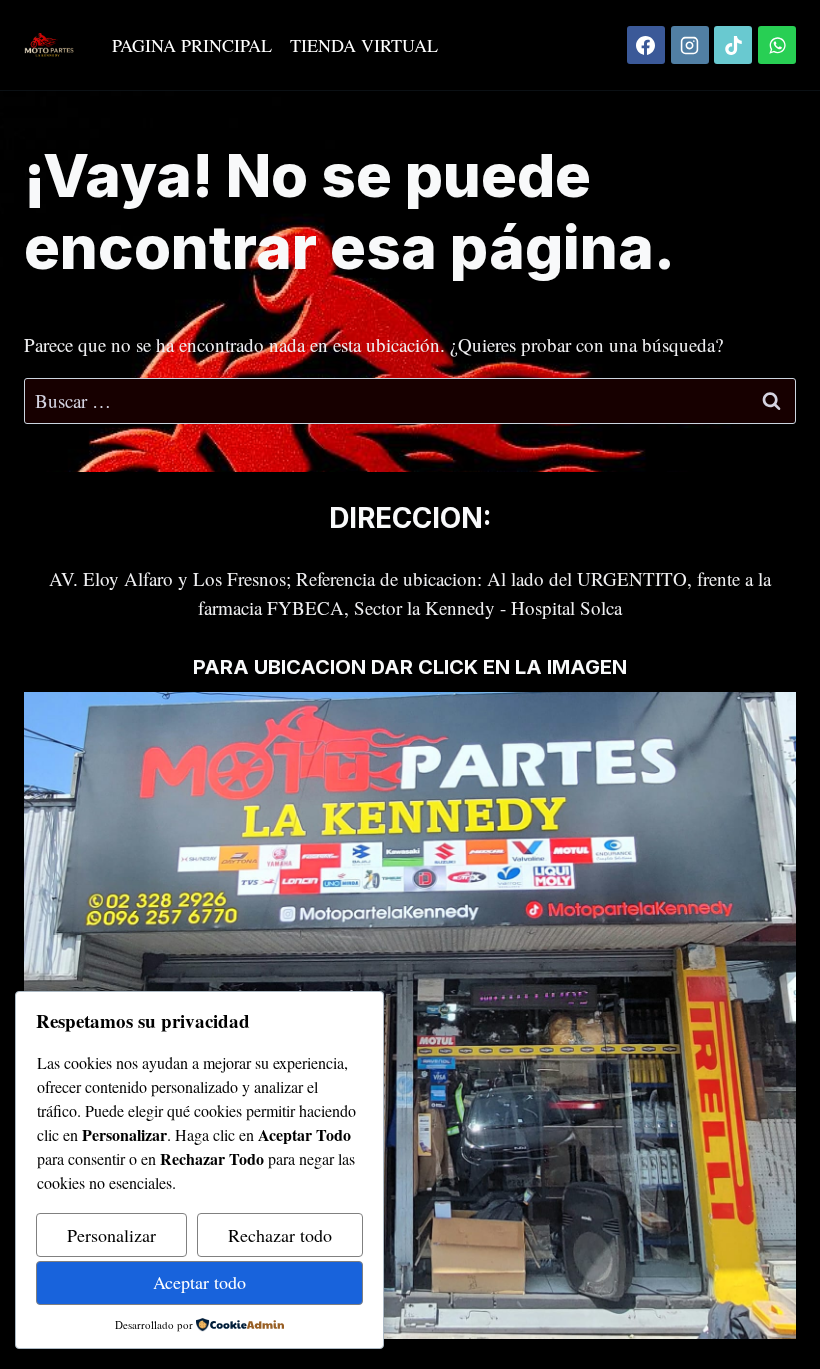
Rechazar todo (280, 1235)
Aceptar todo (199, 1282)
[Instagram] (690, 45)
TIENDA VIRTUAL (364, 45)
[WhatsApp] (777, 45)
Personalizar (111, 1235)
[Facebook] (646, 45)
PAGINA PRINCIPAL (192, 45)
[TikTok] (733, 45)
